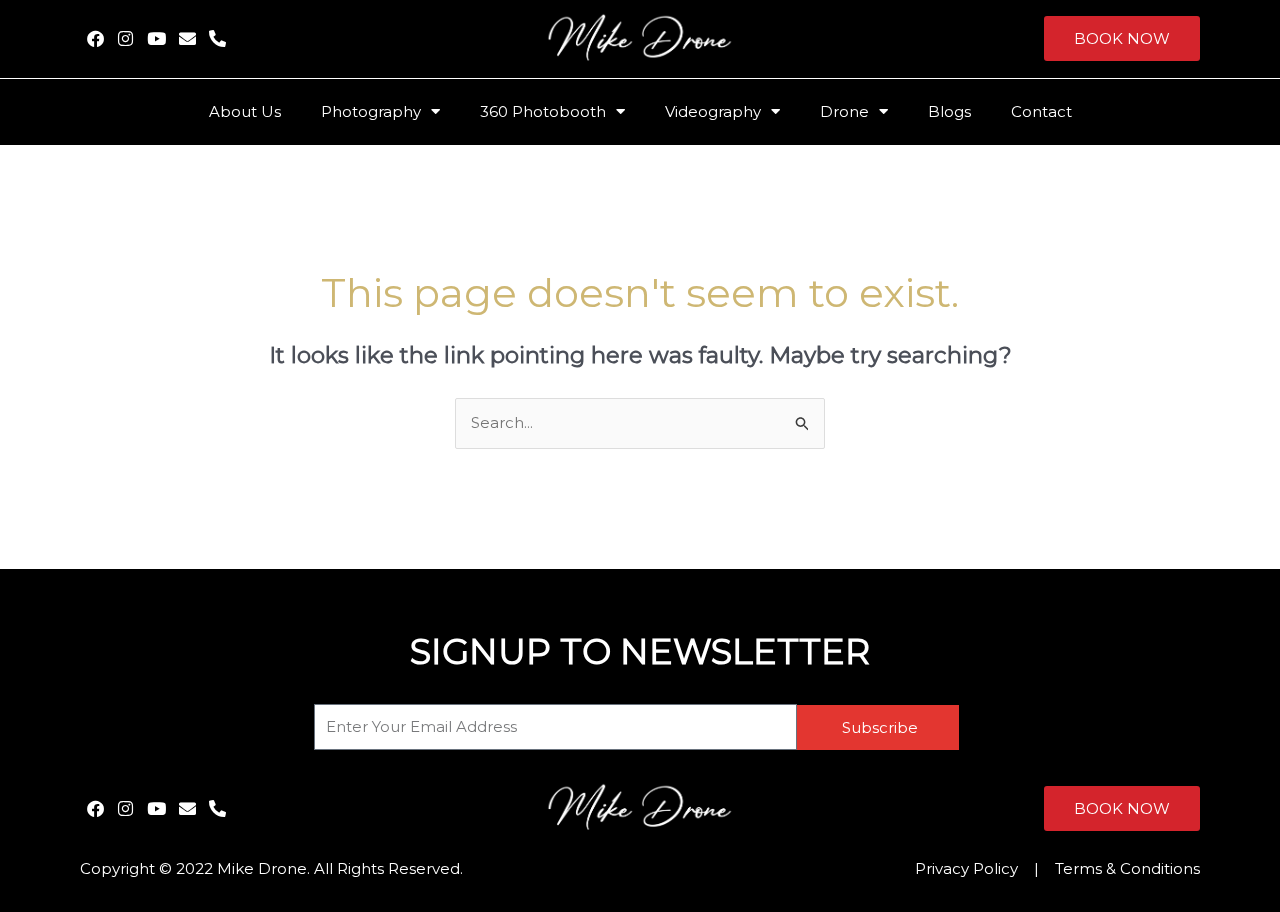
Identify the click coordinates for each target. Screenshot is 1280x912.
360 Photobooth (543, 111)
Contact (1041, 111)
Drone (844, 111)
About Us (245, 111)
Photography (371, 111)
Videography (713, 111)
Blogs (949, 111)
